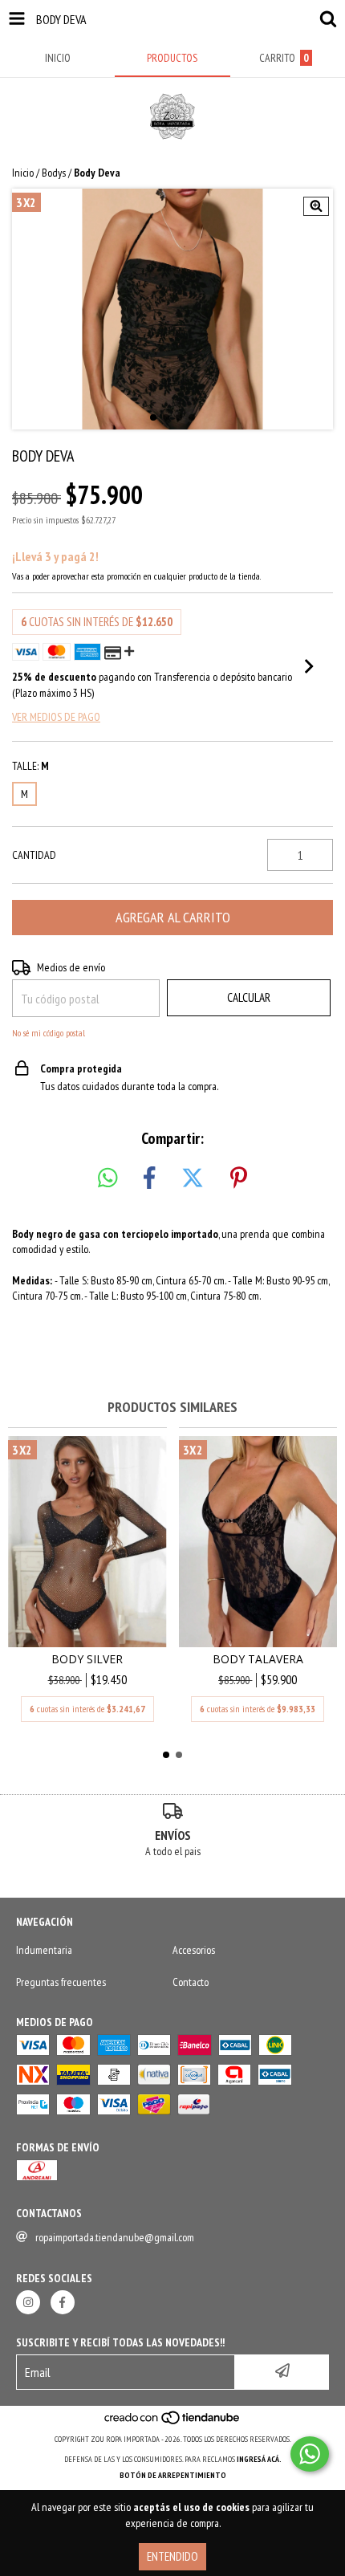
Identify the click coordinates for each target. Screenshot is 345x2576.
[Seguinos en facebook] (63, 2302)
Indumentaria (44, 1950)
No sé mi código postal (49, 1033)
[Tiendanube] (173, 2423)
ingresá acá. (259, 2459)
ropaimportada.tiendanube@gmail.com (115, 2237)
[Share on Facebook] (149, 1178)
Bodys (54, 173)
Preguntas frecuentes (61, 1982)
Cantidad (34, 855)
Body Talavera (258, 1659)
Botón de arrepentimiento (173, 2475)
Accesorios (194, 1950)
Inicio (23, 173)
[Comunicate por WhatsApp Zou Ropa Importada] (310, 2454)
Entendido (172, 2556)
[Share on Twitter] (193, 1178)
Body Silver (87, 1659)
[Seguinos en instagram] (28, 2302)
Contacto (191, 1982)
